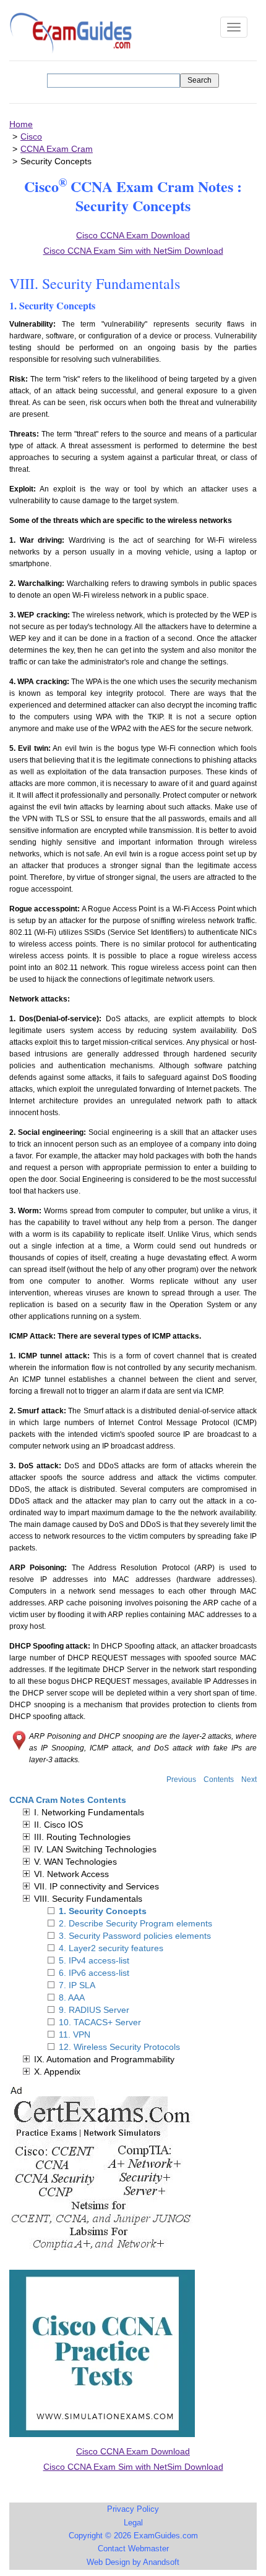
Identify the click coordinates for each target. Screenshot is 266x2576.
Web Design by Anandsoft (133, 2562)
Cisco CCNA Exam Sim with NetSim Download (133, 2467)
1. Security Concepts (103, 1911)
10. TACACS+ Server (100, 2022)
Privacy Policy (133, 2509)
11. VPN (75, 2034)
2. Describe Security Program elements (135, 1923)
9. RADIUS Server (94, 2010)
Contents (219, 1779)
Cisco (31, 136)
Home (21, 124)
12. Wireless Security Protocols (119, 2047)
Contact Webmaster (133, 2549)
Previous (181, 1779)
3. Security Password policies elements (135, 1936)
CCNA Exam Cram (57, 149)
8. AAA (72, 1997)
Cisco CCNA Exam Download (133, 2451)
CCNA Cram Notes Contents (68, 1800)
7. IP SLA (77, 1985)
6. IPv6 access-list (94, 1973)
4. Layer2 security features (111, 1948)
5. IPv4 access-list (94, 1960)
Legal (133, 2523)
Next (249, 1779)
